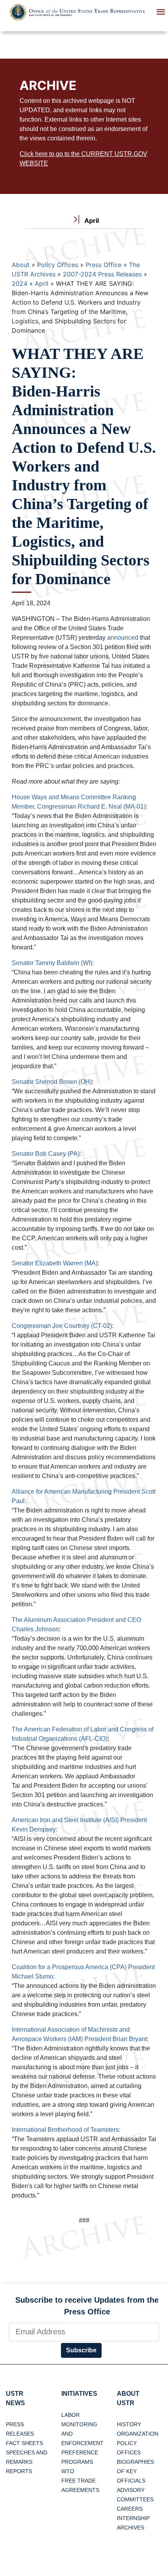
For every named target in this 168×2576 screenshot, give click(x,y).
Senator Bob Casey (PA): (46, 1154)
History (129, 2424)
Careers (130, 2509)
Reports (19, 2471)
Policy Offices (58, 265)
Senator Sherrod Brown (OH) (52, 1082)
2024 (20, 283)
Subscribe (81, 2350)
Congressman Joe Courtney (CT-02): (63, 1326)
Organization (138, 2434)
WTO (68, 2471)
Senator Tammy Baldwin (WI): (53, 963)
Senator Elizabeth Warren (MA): (55, 1263)
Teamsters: (105, 2130)
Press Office (104, 265)
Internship (133, 2518)
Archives (130, 2528)
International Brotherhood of (51, 2130)
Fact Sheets (24, 2443)
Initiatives (79, 2394)
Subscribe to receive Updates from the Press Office (87, 2306)
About (21, 265)
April (42, 283)
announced (123, 638)
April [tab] (91, 221)
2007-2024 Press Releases (102, 274)
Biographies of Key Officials (135, 2471)
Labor (71, 2415)
